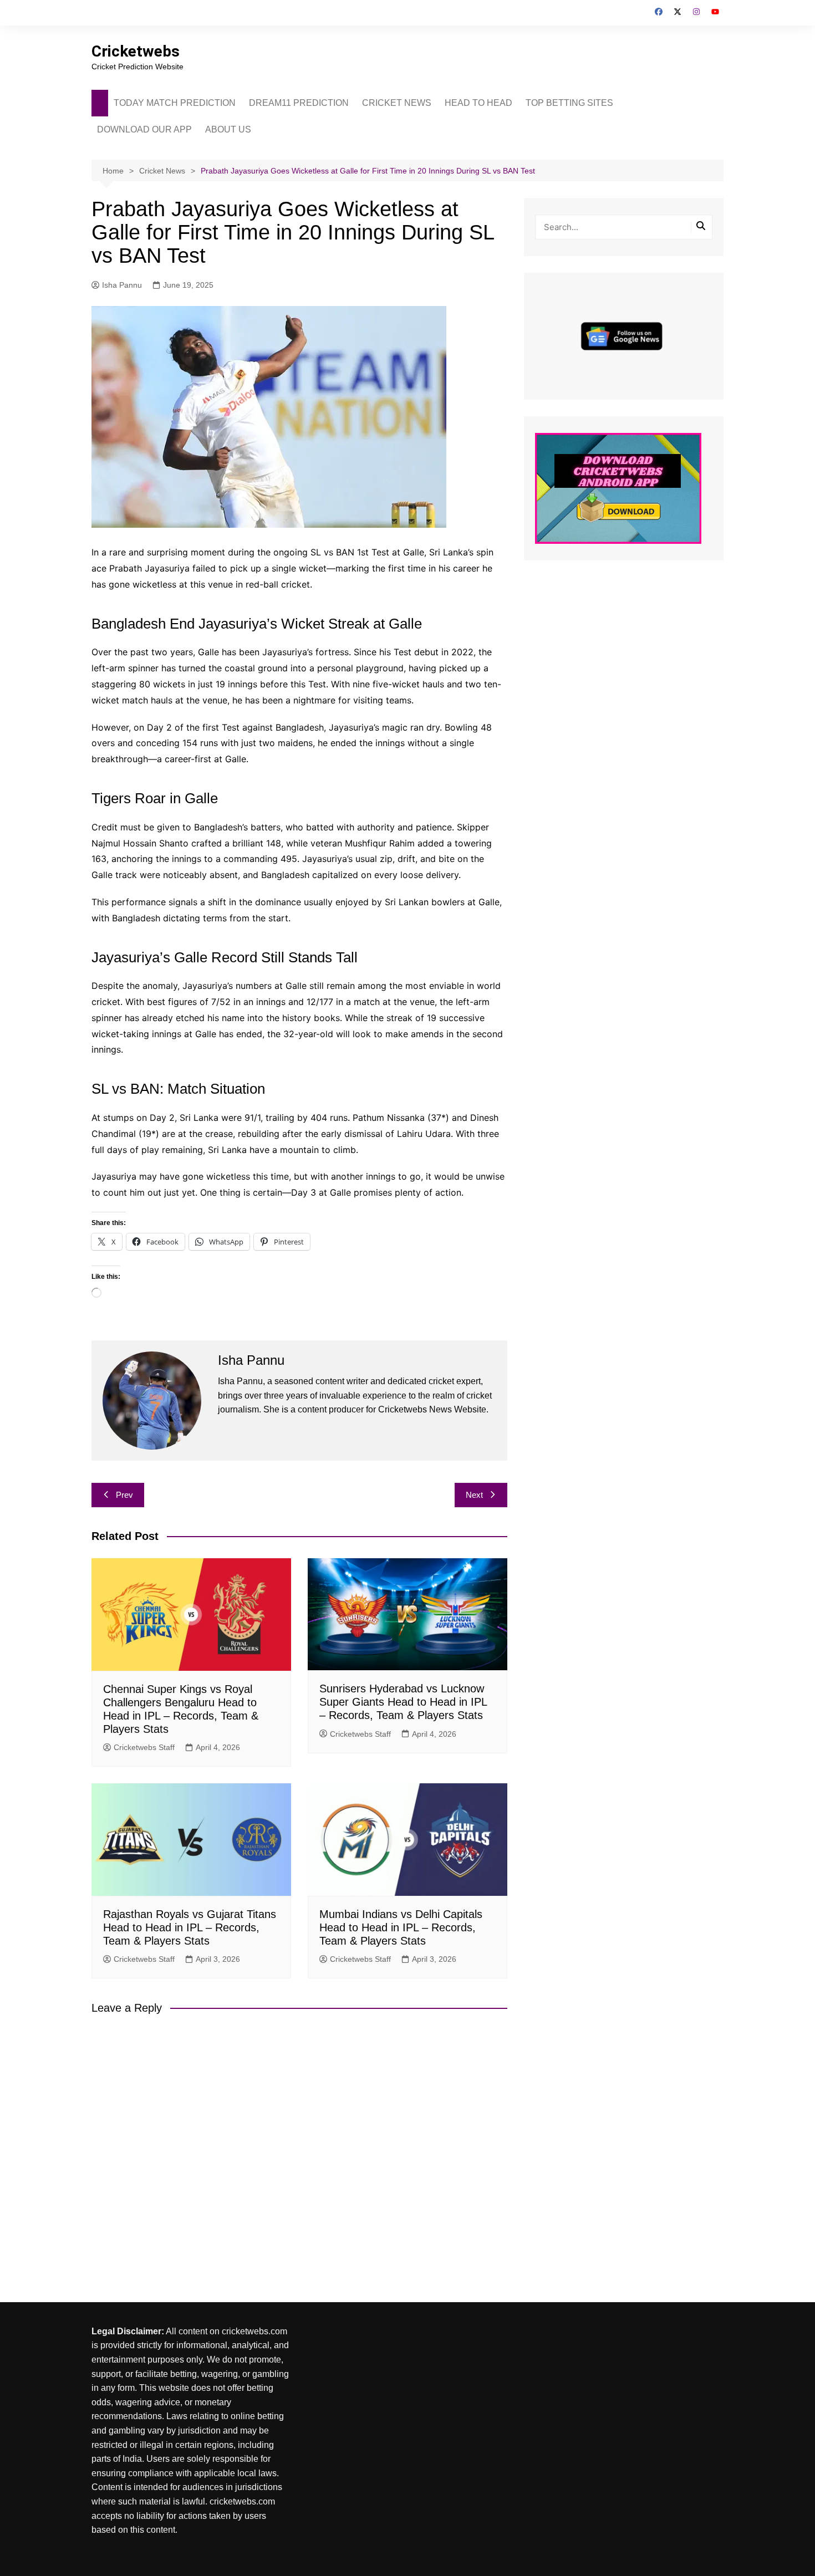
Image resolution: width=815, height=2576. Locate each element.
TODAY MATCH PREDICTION (175, 103)
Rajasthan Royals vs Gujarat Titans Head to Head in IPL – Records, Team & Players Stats (190, 1927)
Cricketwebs (136, 51)
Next (474, 1495)
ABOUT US (228, 129)
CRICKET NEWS (397, 103)
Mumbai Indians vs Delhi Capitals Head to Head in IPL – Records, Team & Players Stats (401, 1927)
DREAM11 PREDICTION (299, 103)
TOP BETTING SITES (569, 103)
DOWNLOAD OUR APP (144, 129)
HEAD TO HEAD (478, 103)
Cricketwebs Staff (144, 1747)
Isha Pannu (122, 285)
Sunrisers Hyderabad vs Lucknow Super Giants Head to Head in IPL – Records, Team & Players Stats (403, 1702)
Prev (124, 1495)
